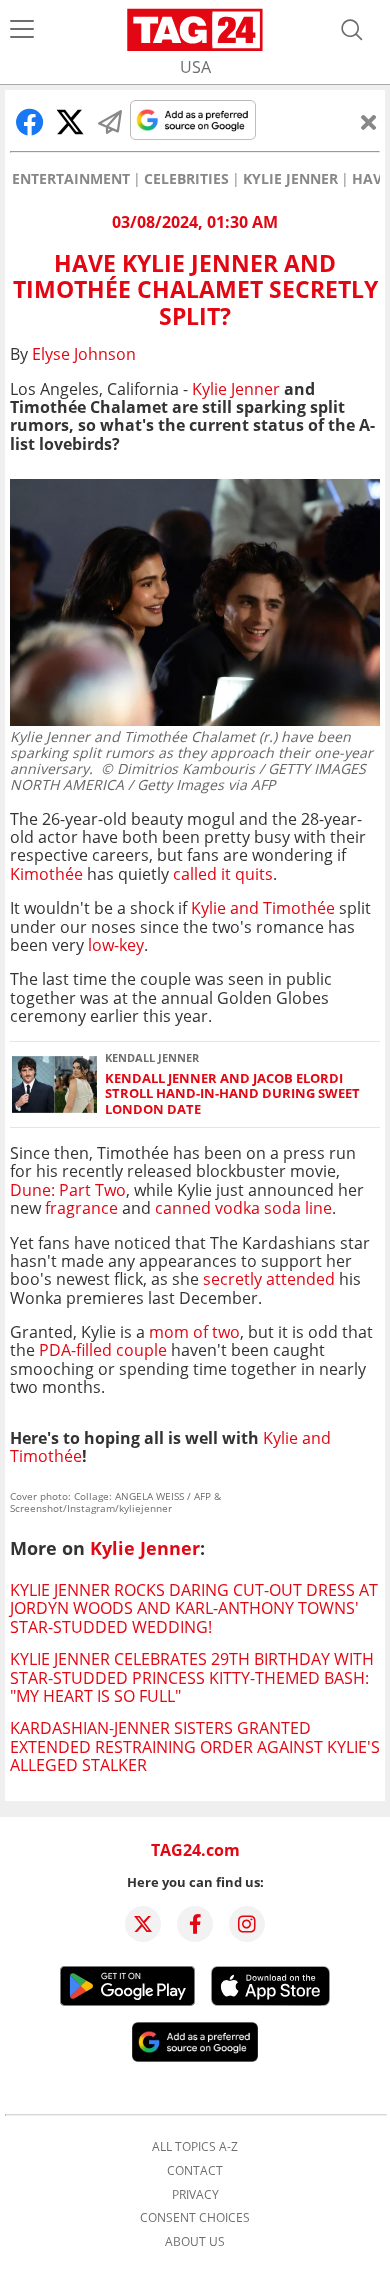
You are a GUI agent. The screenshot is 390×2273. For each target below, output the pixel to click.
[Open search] (352, 30)
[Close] (369, 122)
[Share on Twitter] (70, 122)
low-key (114, 945)
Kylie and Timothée (263, 908)
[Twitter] (143, 1924)
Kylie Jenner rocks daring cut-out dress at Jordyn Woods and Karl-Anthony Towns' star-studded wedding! (194, 1608)
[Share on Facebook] (30, 122)
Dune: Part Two (68, 1190)
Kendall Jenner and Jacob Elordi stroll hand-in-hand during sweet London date (232, 1094)
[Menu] (22, 30)
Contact (195, 2171)
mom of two (194, 1332)
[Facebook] (195, 1924)
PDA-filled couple (103, 1350)
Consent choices (195, 2218)
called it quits (223, 874)
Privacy (195, 2195)
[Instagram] (247, 1924)
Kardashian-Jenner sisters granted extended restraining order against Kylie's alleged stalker (195, 1746)
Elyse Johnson (84, 354)
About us (195, 2242)
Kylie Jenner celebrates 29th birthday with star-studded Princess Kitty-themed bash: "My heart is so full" (192, 1677)
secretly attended (269, 1279)
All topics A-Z (195, 2147)
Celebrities (186, 179)
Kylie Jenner (290, 179)
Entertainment (71, 179)
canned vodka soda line (243, 1208)
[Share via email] (110, 122)
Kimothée (46, 874)
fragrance (81, 1208)
